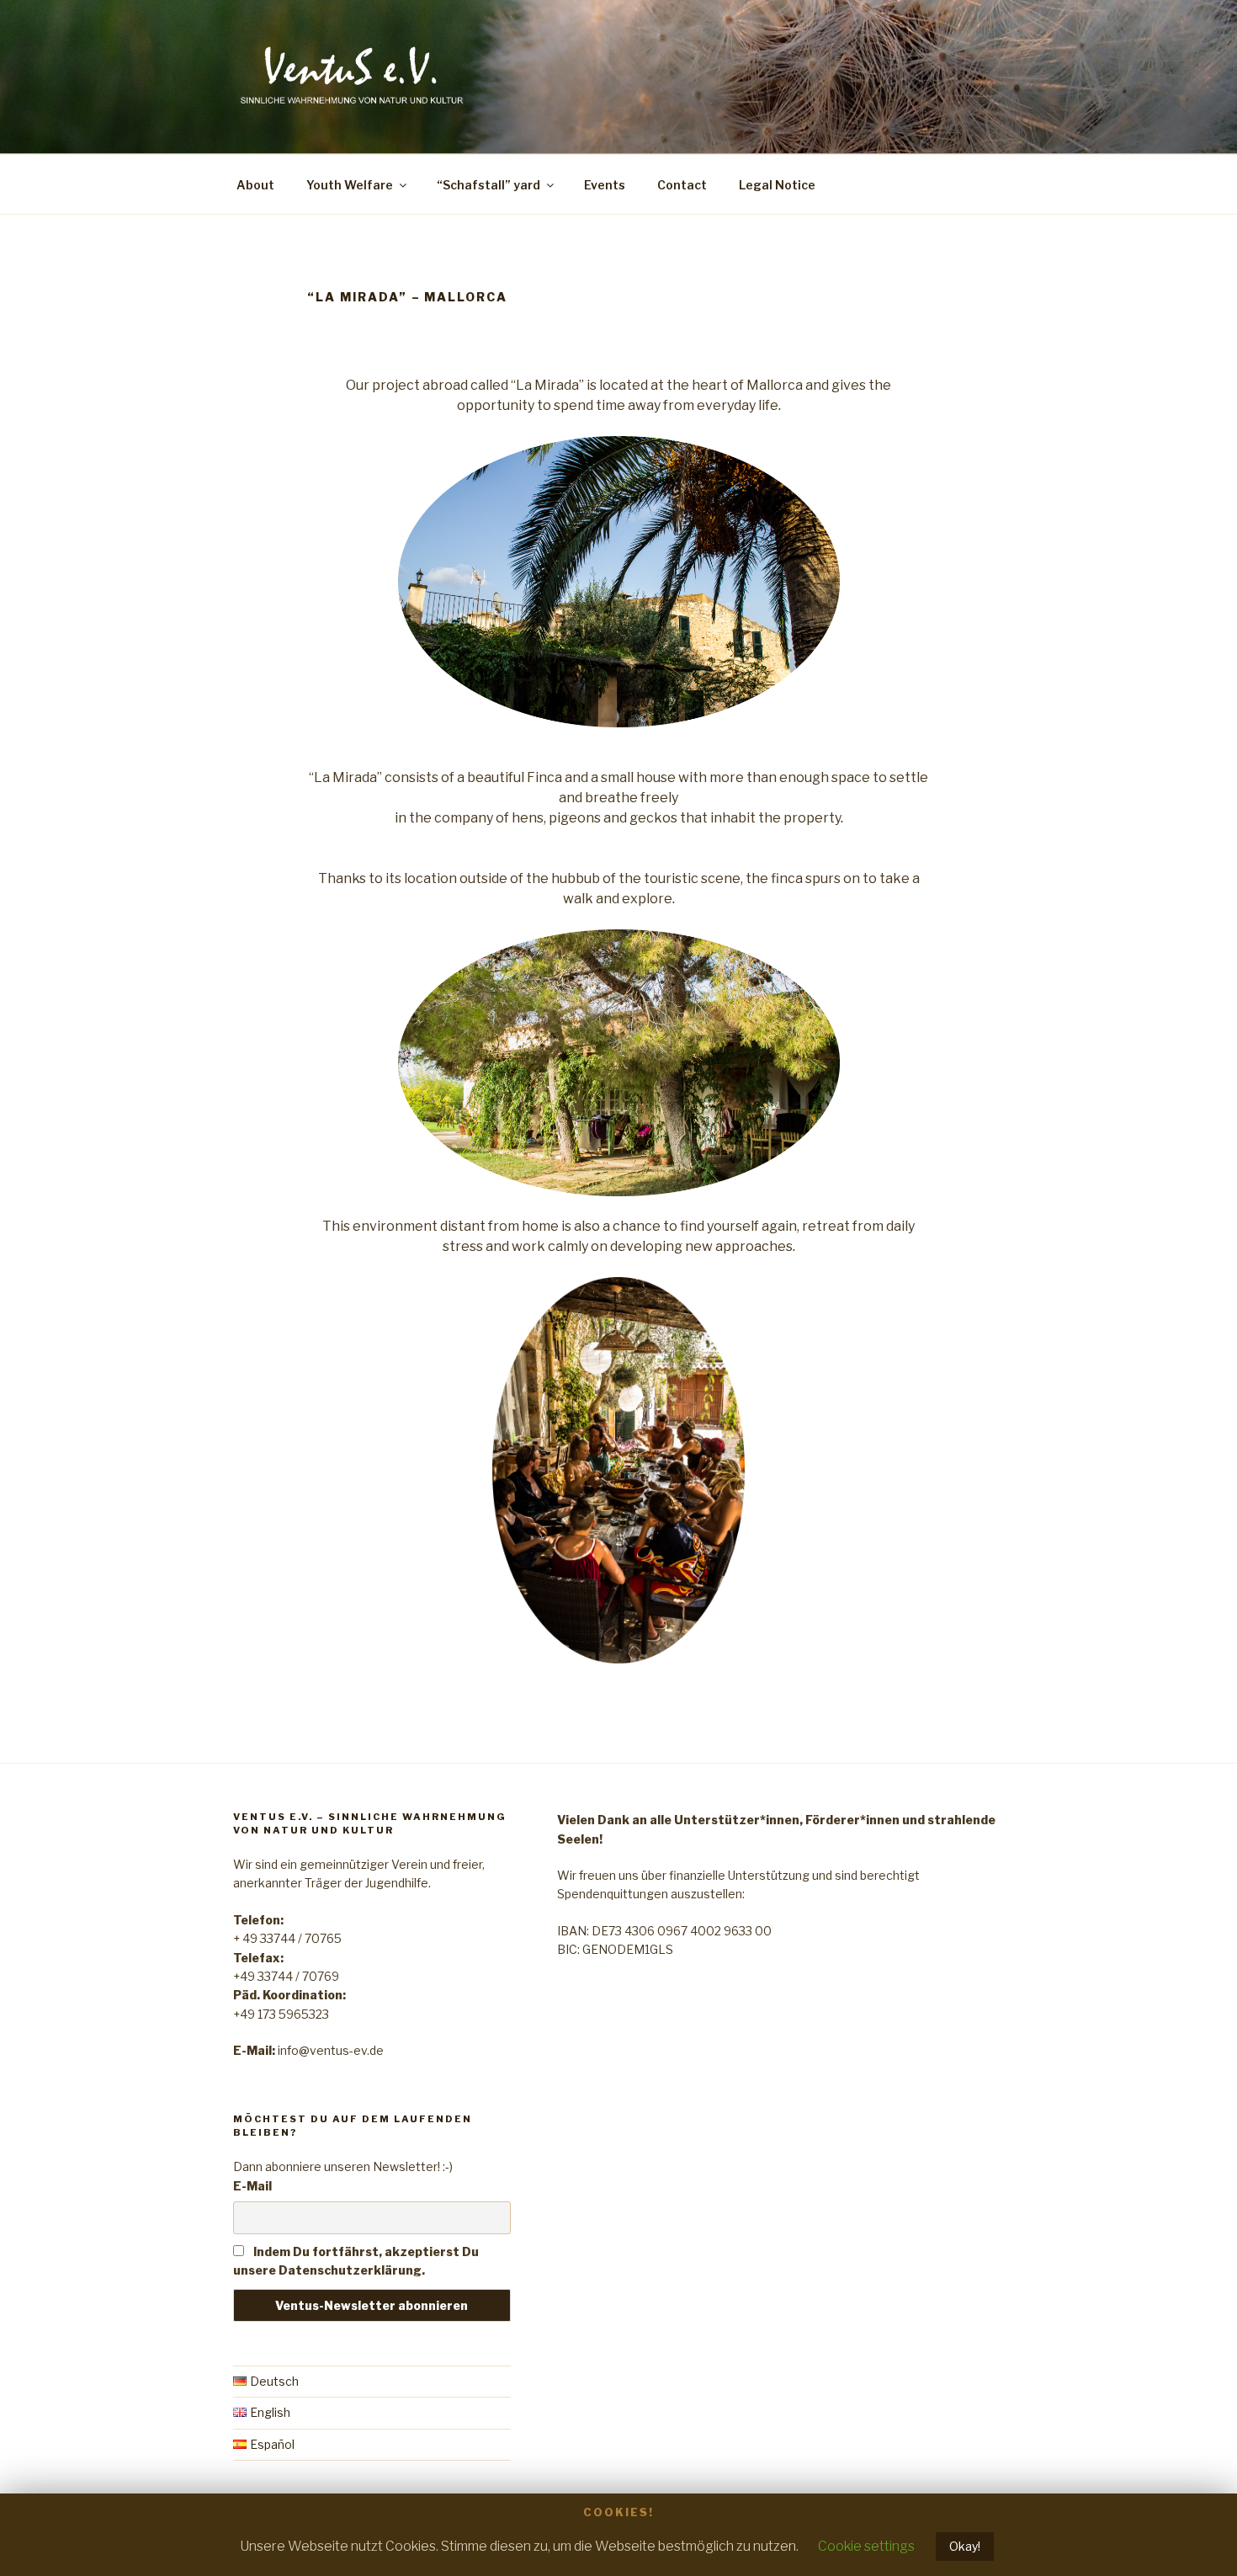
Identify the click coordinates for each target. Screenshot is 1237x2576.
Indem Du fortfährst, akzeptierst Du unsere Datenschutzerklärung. (356, 2261)
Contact (682, 185)
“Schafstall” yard (488, 185)
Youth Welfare (350, 185)
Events (605, 185)
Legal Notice (777, 185)
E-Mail (252, 2186)
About (255, 185)
